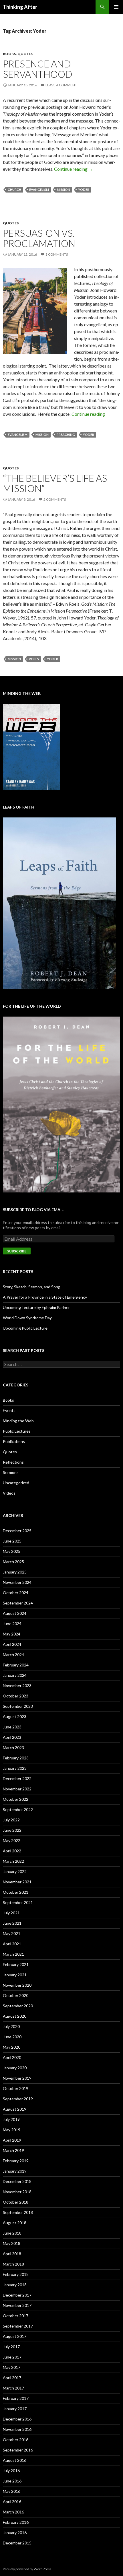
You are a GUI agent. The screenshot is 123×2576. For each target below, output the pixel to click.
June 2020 (12, 2037)
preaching (66, 435)
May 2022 (12, 1840)
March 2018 (13, 2264)
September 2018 (18, 2212)
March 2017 (13, 2388)
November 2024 (17, 1582)
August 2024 (15, 1613)
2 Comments (55, 499)
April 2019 (12, 2140)
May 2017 (12, 2367)
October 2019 (16, 2088)
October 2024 (16, 1593)
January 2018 (15, 2285)
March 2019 (13, 2150)
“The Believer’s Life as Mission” (55, 483)
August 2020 (15, 2016)
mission (64, 190)
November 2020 (17, 1985)
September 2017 (18, 2326)
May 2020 (12, 2047)
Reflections (13, 1462)
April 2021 (12, 1944)
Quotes (25, 54)
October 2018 (16, 2202)
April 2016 (12, 2502)
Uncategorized (16, 1483)
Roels (34, 659)
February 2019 (16, 2161)
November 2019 (17, 2078)
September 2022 (18, 1809)
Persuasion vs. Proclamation (39, 238)
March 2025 (13, 1562)
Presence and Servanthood (38, 69)
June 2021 (12, 1923)
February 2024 (16, 1665)
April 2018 (12, 2254)
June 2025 (12, 1541)
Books (9, 54)
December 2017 (17, 2295)
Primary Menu (116, 7)
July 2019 (11, 2119)
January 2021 (15, 1975)
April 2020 (12, 2057)
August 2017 (15, 2336)
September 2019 (18, 2099)
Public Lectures (17, 1431)
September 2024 (18, 1603)
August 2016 (15, 2460)
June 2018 (12, 2233)
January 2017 (15, 2409)
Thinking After (20, 7)
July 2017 (11, 2347)
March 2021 (13, 1954)
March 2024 (13, 1655)
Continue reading (74, 169)
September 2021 (18, 1902)
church (14, 190)
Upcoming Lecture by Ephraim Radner (36, 1307)
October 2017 (16, 2316)
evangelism (39, 190)
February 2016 (16, 2522)
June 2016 (12, 2481)
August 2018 (15, 2223)
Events (9, 1410)
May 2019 (12, 2130)
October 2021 (16, 1892)
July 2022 (11, 1820)
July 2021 (11, 1913)
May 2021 (12, 1933)
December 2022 (17, 1778)
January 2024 (15, 1675)
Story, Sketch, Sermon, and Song (32, 1287)
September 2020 (18, 2006)
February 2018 (16, 2274)
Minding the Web (18, 1421)
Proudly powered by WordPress (27, 2569)
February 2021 (16, 1964)
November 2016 (17, 2429)
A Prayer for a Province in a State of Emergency (45, 1297)
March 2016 (13, 2512)
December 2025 (17, 1531)
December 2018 (17, 2181)
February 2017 (16, 2398)
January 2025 (15, 1572)
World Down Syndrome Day (27, 1318)
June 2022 (12, 1830)
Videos (9, 1493)
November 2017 (17, 2305)
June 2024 (12, 1624)
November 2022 (17, 1789)
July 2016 (11, 2471)
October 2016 (16, 2440)
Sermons (11, 1472)
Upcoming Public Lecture (25, 1328)
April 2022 (12, 1851)
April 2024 (12, 1644)
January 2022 (15, 1871)
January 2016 (15, 2533)
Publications (14, 1441)
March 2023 (13, 1748)
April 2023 (12, 1737)
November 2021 (17, 1882)
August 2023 (15, 1717)
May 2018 (12, 2243)
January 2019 (15, 2171)
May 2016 (12, 2491)
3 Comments (57, 254)
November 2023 (17, 1686)
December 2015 (17, 2543)
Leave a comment (61, 85)
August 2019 (15, 2109)
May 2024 (12, 1634)
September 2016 (18, 2450)
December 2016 (17, 2419)
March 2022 (13, 1861)
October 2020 (16, 1995)
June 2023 (12, 1727)
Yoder (84, 190)
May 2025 (12, 1551)
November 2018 (17, 2192)
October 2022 (16, 1799)
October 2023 (16, 1696)
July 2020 (11, 2026)
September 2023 (18, 1706)
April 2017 (12, 2378)
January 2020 (15, 2068)
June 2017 (12, 2357)
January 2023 (15, 1768)
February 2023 (16, 1758)
